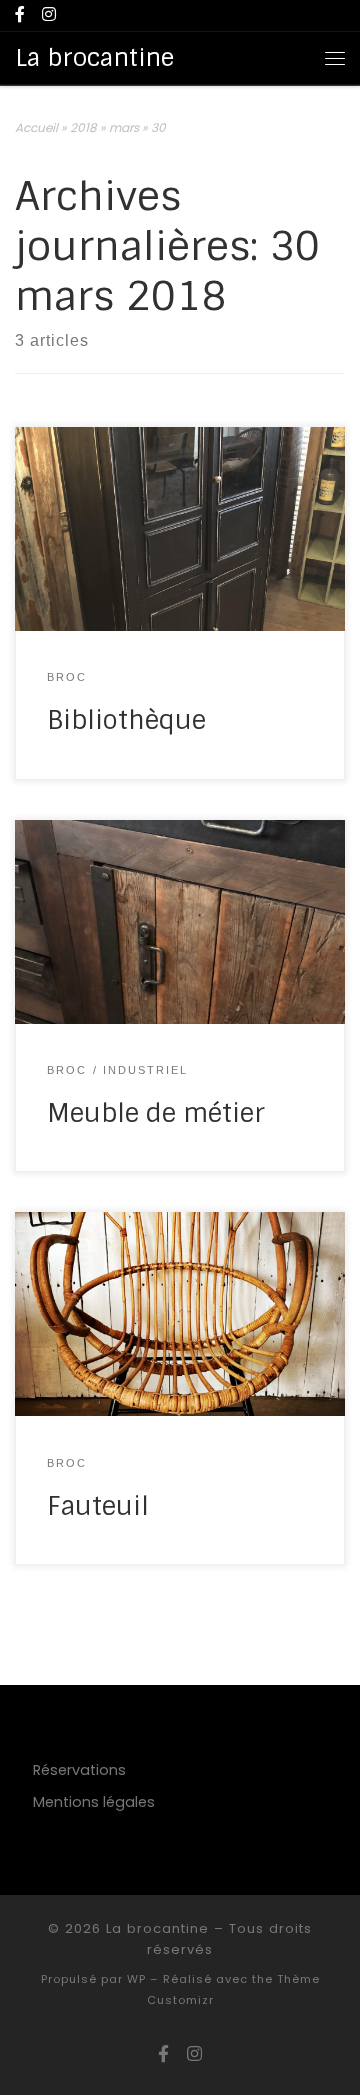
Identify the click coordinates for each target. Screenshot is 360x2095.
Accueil (36, 127)
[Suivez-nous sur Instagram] (49, 15)
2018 (83, 127)
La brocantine (157, 1928)
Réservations (79, 1770)
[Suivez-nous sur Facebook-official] (20, 15)
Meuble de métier (156, 1113)
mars (124, 127)
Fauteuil (98, 1506)
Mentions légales (94, 1802)
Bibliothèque (126, 720)
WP (136, 1979)
